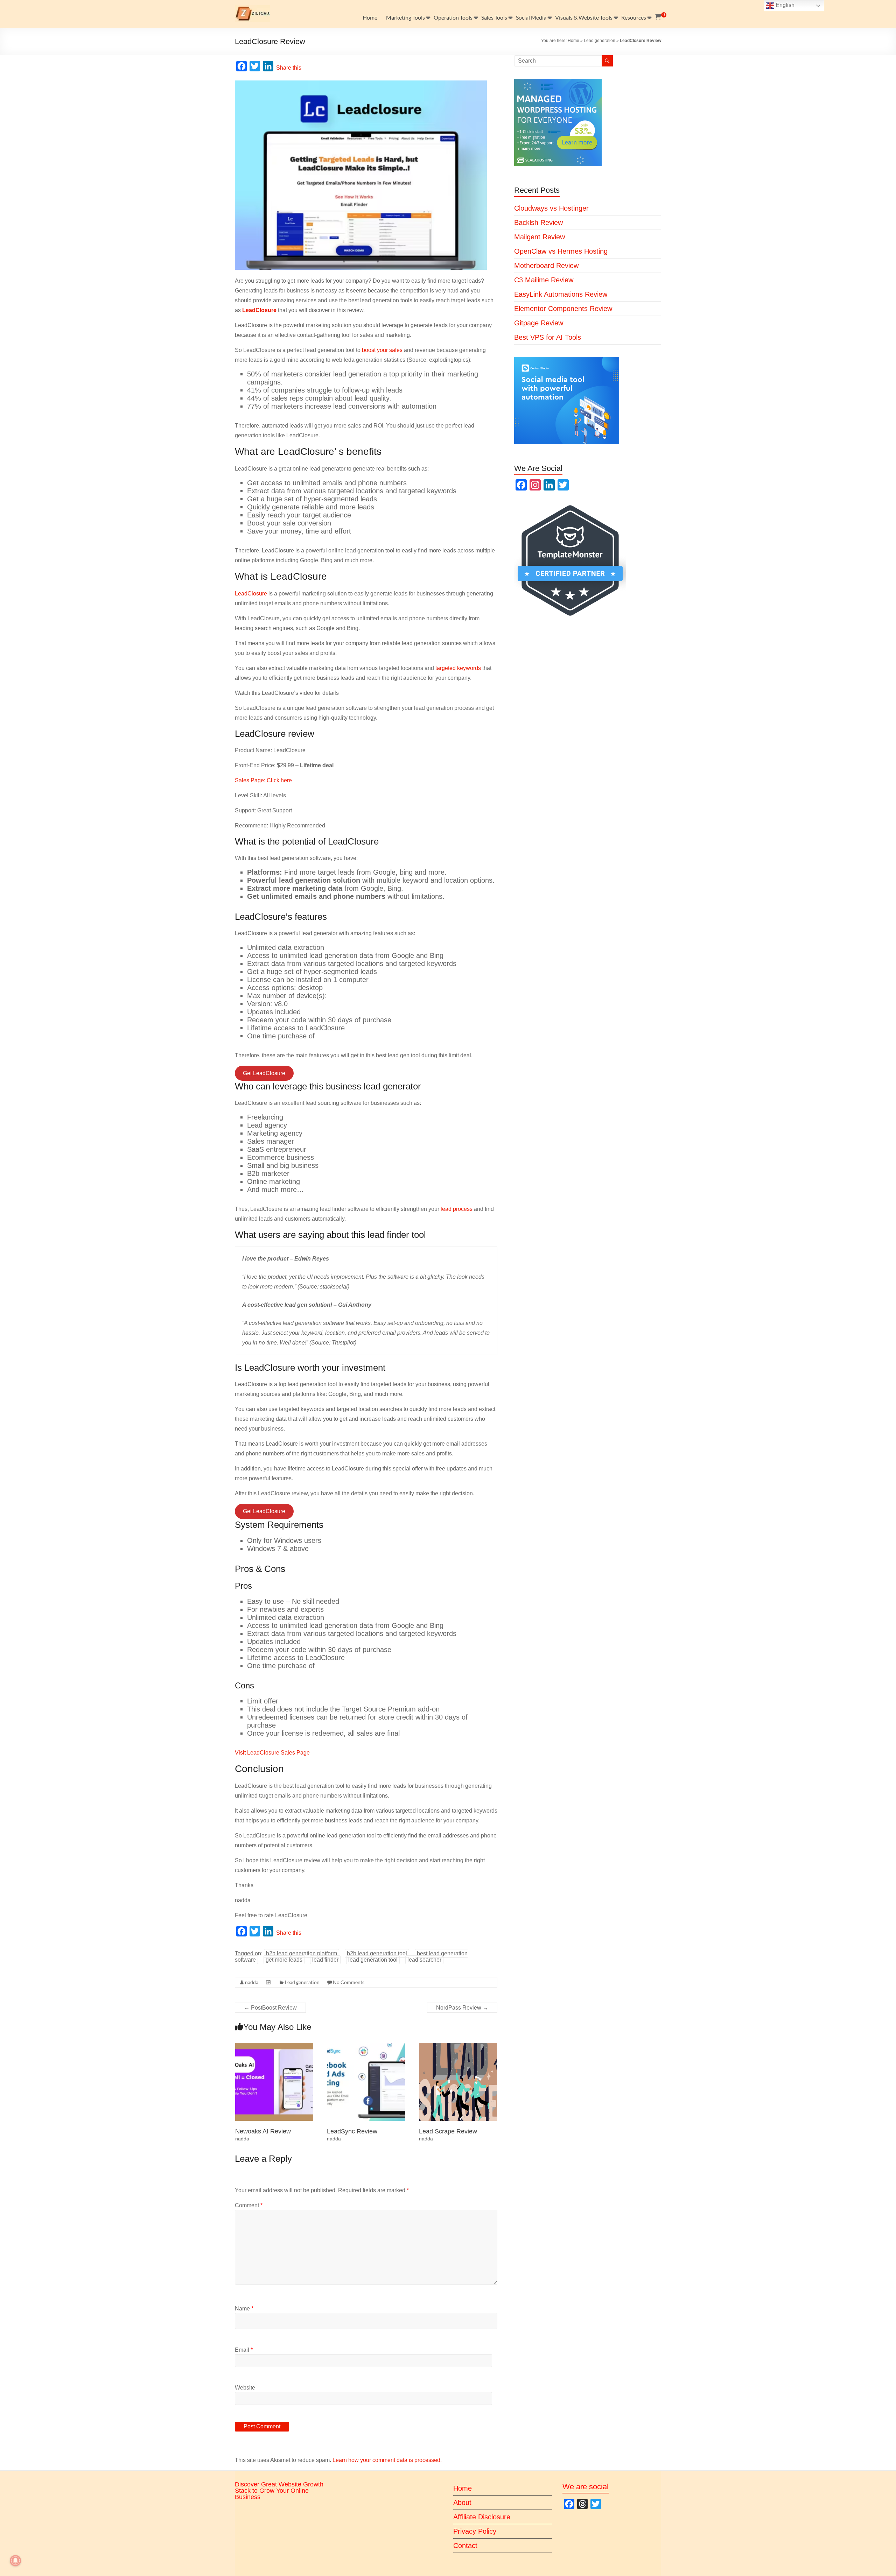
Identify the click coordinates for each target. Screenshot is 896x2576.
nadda (252, 1982)
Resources (634, 17)
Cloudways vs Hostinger (551, 208)
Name (244, 2309)
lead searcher (424, 1960)
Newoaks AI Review (263, 2131)
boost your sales (382, 350)
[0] (658, 17)
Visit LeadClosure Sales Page (272, 1753)
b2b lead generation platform (302, 1953)
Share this (289, 68)
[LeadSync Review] (366, 2046)
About (462, 2503)
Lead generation (600, 41)
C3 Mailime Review (544, 280)
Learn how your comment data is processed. (387, 2460)
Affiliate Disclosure (482, 2517)
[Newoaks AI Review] (274, 2046)
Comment (249, 2205)
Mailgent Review (540, 237)
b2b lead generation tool (377, 1953)
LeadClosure (251, 594)
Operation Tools (453, 17)
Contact (465, 2546)
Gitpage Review (539, 323)
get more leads (284, 1960)
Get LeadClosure (264, 1073)
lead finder (325, 1960)
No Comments (349, 1982)
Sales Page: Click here (263, 780)
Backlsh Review (538, 223)
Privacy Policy (475, 2531)
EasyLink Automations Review (561, 294)
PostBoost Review (270, 2008)
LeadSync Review (352, 2131)
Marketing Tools (405, 17)
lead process (457, 1209)
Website (245, 2388)
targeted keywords (458, 668)
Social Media (531, 17)
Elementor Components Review (563, 309)
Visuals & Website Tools (584, 17)
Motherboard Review (546, 266)
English (784, 5)
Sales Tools (494, 17)
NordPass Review (462, 2008)
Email (244, 2350)
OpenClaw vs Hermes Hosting (561, 251)
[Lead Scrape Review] (458, 2046)
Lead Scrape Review (448, 2131)
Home (370, 17)
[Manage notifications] (15, 2561)
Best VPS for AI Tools (548, 337)
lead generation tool (373, 1960)
